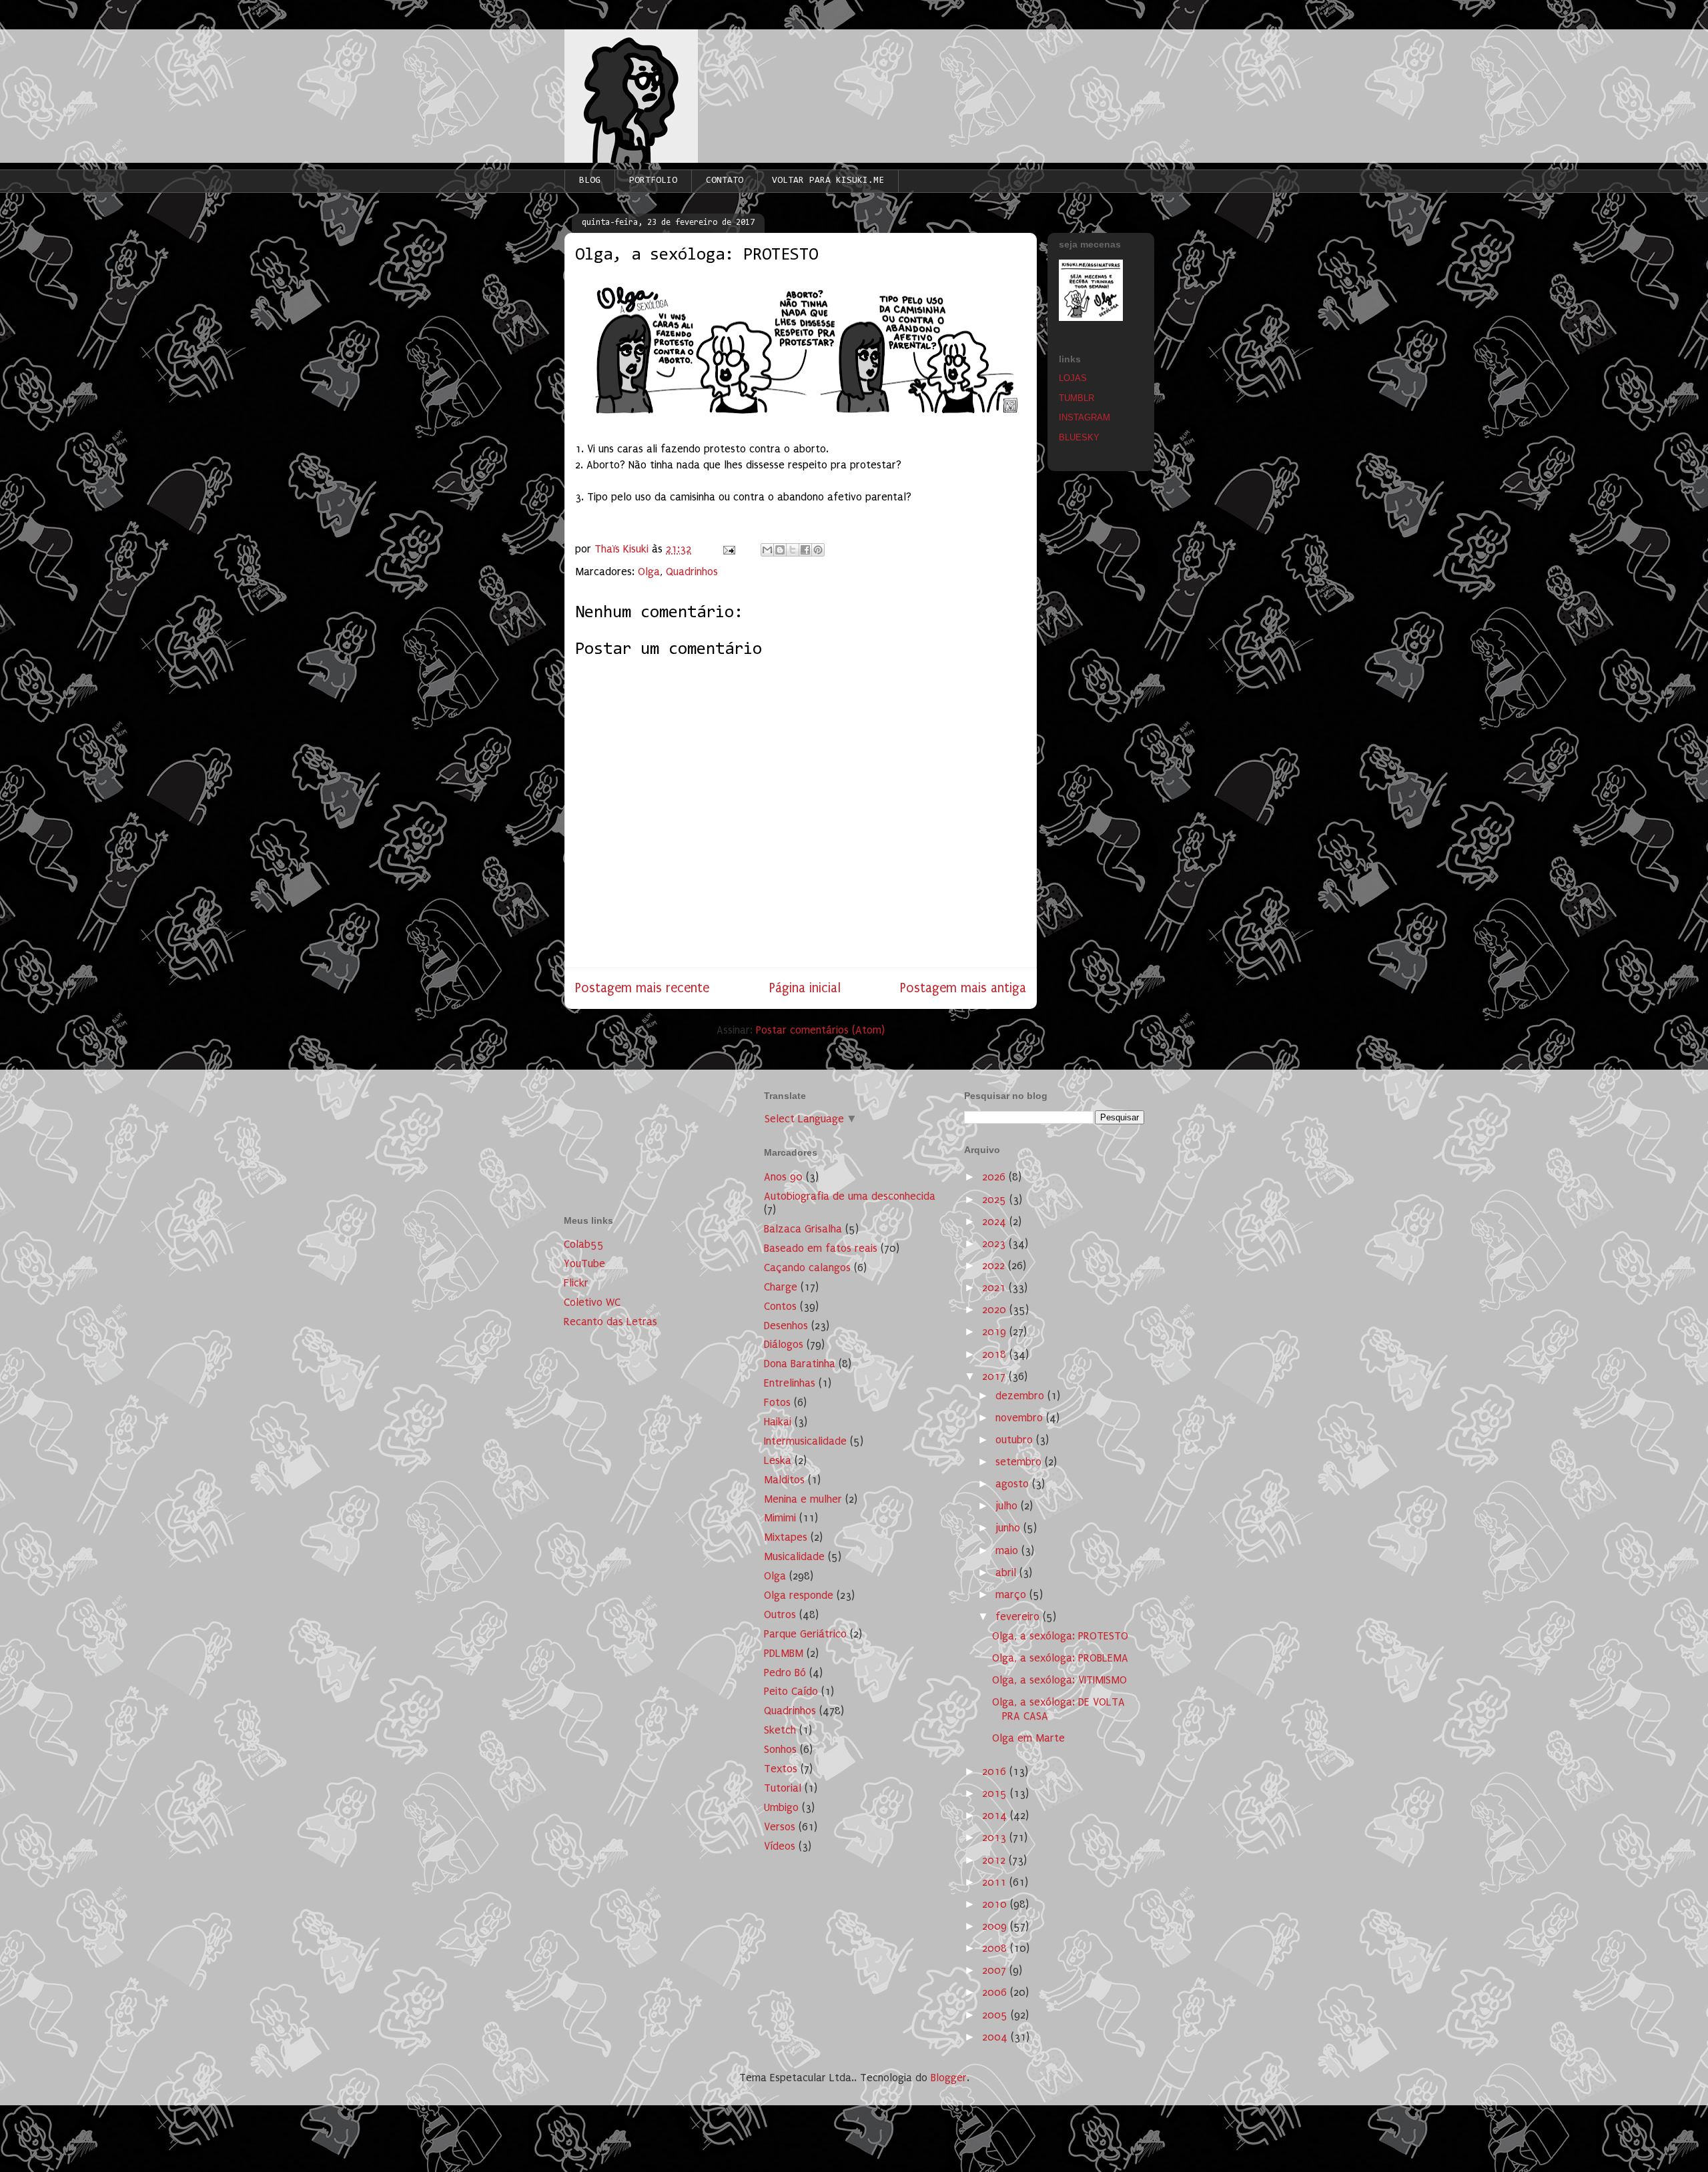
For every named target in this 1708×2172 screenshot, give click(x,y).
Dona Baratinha (800, 1364)
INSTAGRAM (1085, 417)
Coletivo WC (592, 1302)
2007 (996, 1970)
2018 (996, 1354)
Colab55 (584, 1244)
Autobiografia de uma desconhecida (850, 1196)
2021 (995, 1288)
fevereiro (1019, 1616)
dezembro (1021, 1396)
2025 (996, 1199)
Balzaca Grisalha (803, 1229)
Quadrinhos (692, 572)
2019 (996, 1332)
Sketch (780, 1730)
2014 (996, 1815)
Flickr (576, 1283)
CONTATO (725, 181)
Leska (778, 1460)
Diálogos (784, 1344)
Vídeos (780, 1846)
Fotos (777, 1402)
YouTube (584, 1263)
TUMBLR (1077, 398)
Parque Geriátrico (805, 1634)
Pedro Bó (785, 1673)
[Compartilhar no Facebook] (805, 550)
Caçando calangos (807, 1268)
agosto (1014, 1484)
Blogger (949, 2078)
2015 (996, 1793)
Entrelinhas (790, 1383)
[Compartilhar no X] (793, 550)
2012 (995, 1860)
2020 (996, 1310)
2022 (995, 1265)
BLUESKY (1079, 437)
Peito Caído (791, 1691)
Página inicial (805, 988)
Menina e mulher (803, 1499)
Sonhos (780, 1749)
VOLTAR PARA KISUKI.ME (828, 181)
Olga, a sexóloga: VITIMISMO (1059, 1680)
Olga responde (799, 1595)
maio (1008, 1550)
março (1012, 1594)
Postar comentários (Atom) (820, 1030)
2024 (996, 1221)
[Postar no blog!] (780, 550)
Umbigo (781, 1807)
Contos (780, 1306)
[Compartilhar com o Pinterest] (818, 550)
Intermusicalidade (805, 1441)
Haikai (778, 1422)
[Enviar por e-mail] (767, 550)
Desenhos (786, 1326)
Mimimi (780, 1518)
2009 (996, 1926)
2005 (996, 2015)
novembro (1021, 1418)
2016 (996, 1771)
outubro (1016, 1440)
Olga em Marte (1028, 1738)
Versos (780, 1827)
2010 (996, 1904)
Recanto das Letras (610, 1322)
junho (1009, 1528)
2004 (996, 2037)
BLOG (590, 181)
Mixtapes (786, 1537)
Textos (781, 1769)
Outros (780, 1614)
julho (1008, 1506)
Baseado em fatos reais (821, 1248)
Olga (649, 572)
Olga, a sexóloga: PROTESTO (1060, 1636)
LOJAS (1073, 378)
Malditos (784, 1480)
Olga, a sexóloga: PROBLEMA (1060, 1658)
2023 (995, 1243)
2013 (996, 1837)
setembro (1020, 1462)
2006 (996, 1992)
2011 (996, 1882)
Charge (781, 1287)
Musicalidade (794, 1556)
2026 (995, 1177)
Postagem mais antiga (963, 988)
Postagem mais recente (642, 988)
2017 (995, 1376)
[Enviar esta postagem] (728, 549)
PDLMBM (784, 1653)
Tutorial (783, 1788)
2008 (996, 1948)
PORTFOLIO (653, 181)
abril (1007, 1572)
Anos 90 (783, 1177)
